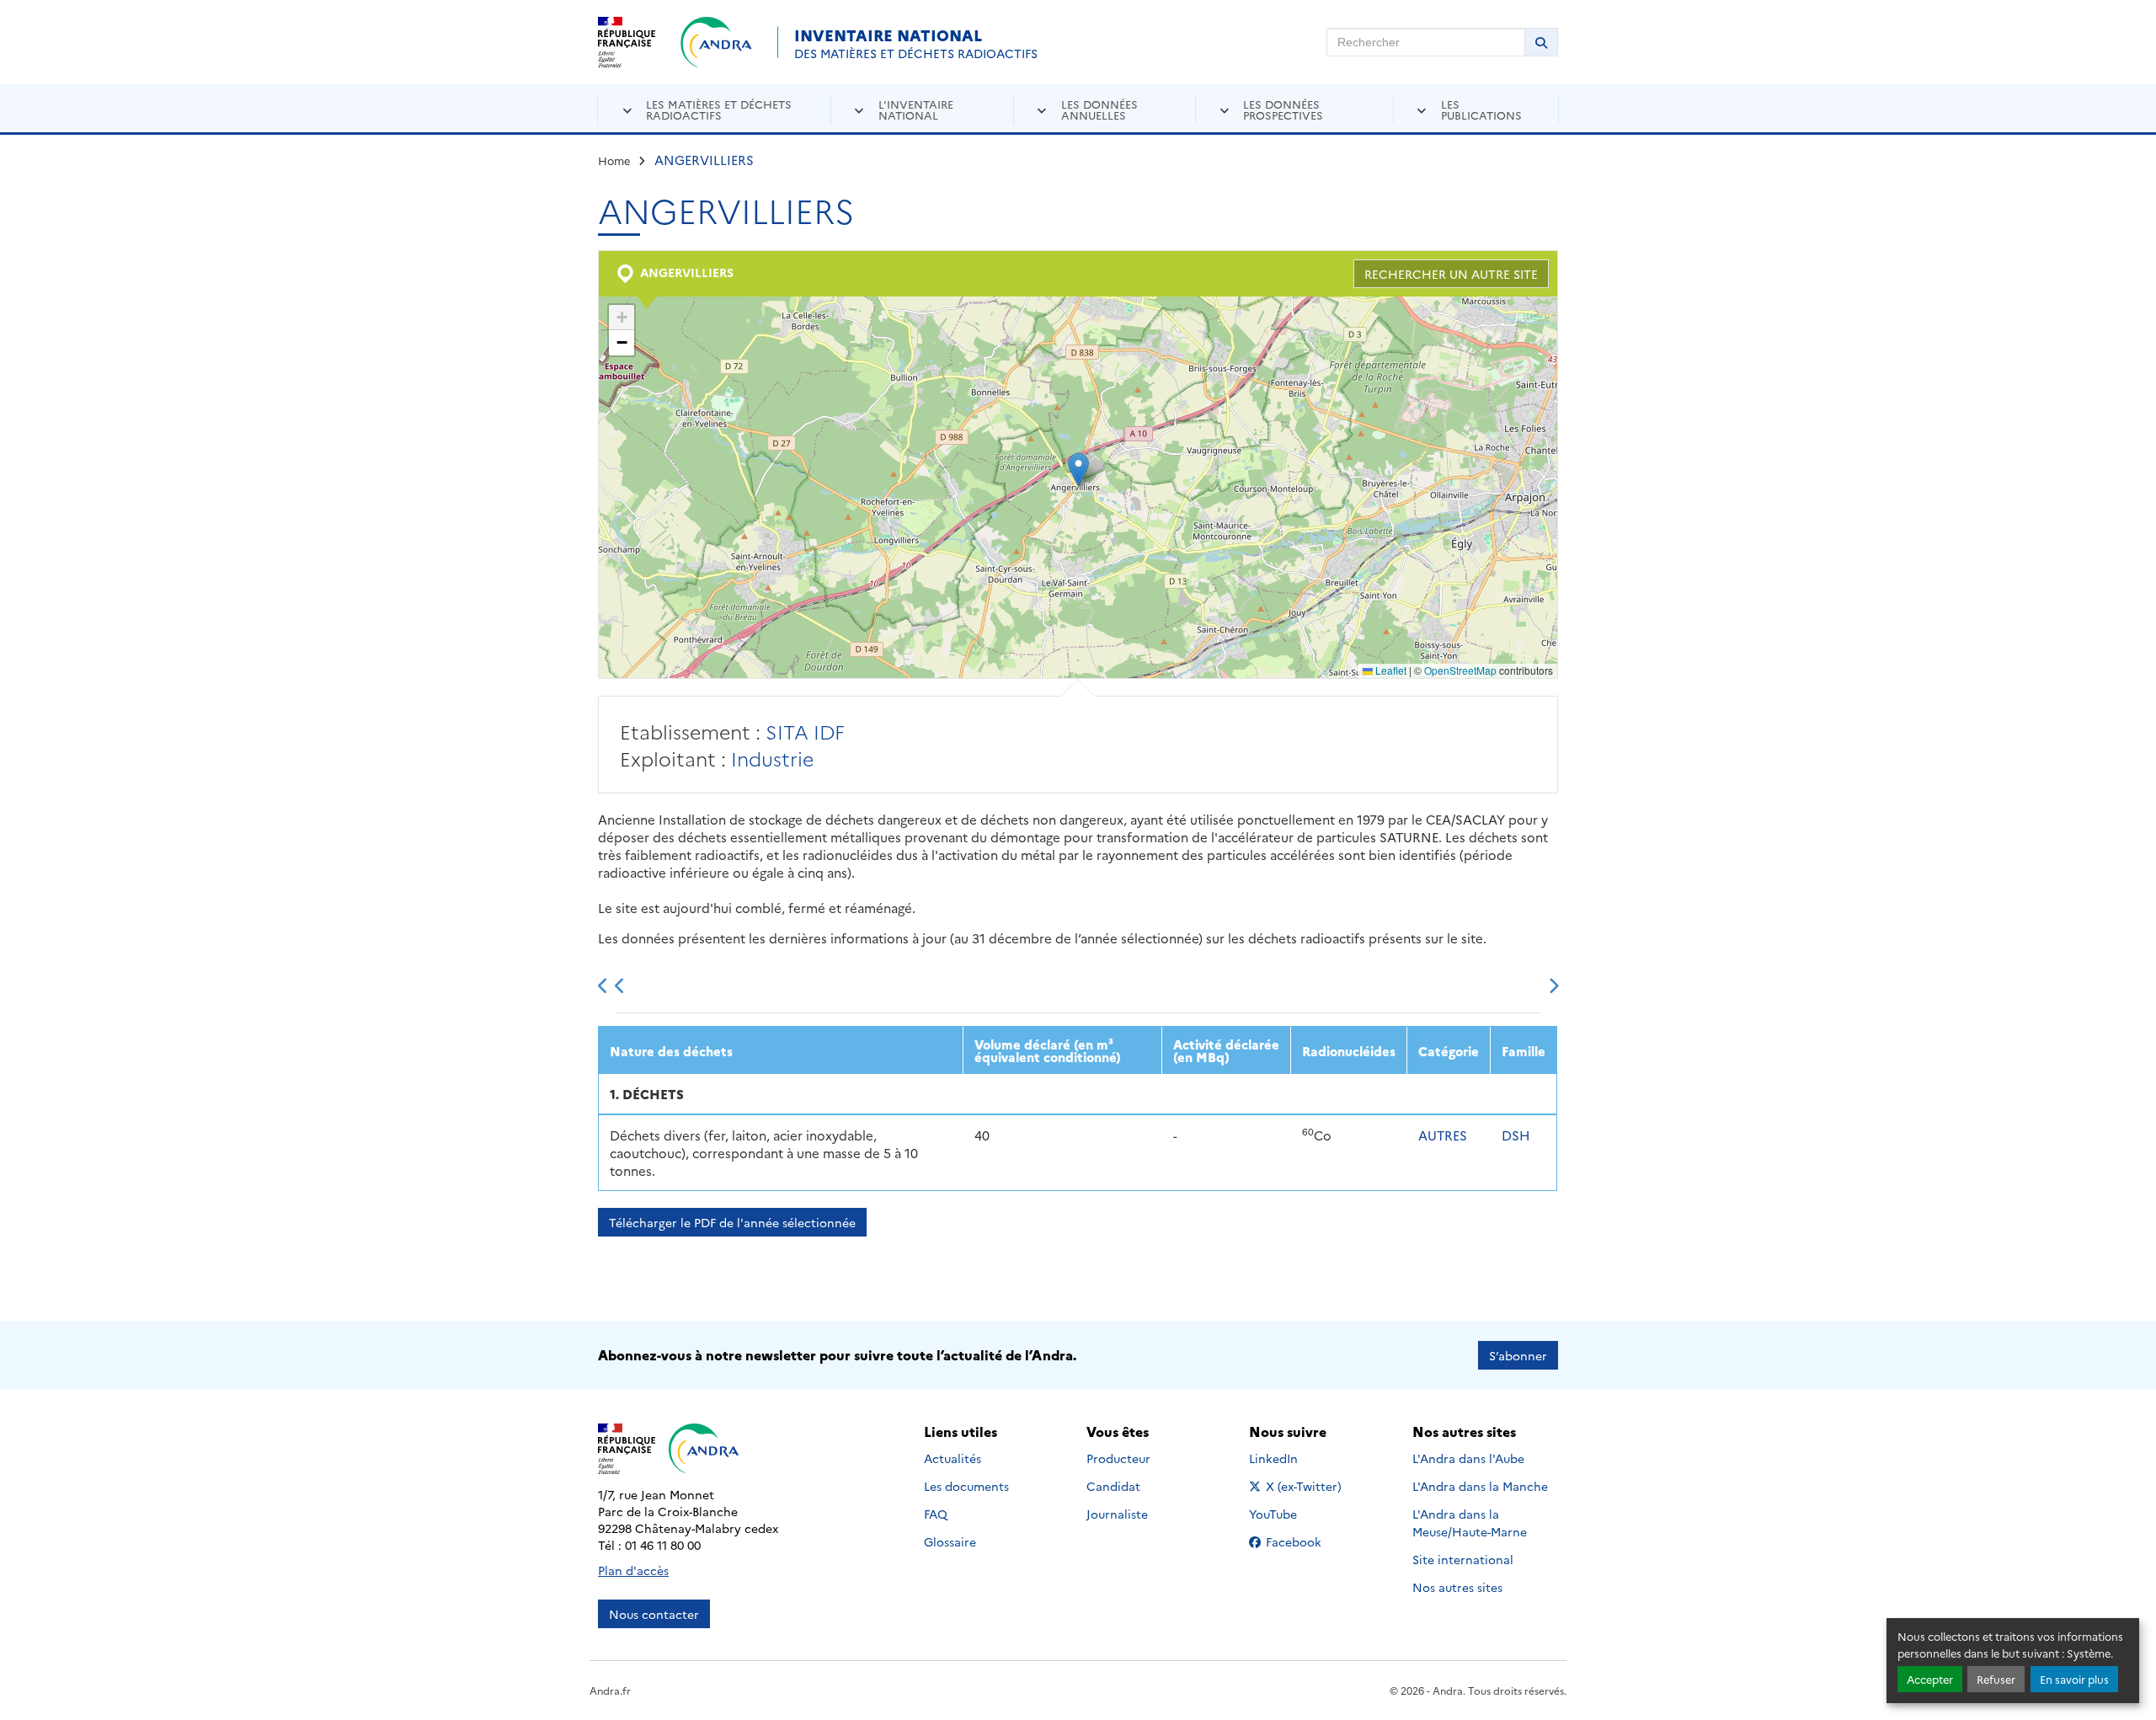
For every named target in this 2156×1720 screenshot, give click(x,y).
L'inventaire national (916, 109)
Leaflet (1390, 670)
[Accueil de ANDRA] (716, 42)
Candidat (1113, 1486)
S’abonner (1518, 1355)
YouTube (1291, 1514)
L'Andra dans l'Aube (1468, 1458)
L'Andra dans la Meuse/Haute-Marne (1470, 1522)
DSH (1516, 1135)
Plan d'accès (633, 1570)
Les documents (966, 1486)
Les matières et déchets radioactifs (719, 109)
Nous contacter (654, 1614)
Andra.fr (610, 1690)
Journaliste (1117, 1514)
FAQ (936, 1514)
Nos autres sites (1457, 1587)
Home (614, 160)
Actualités (953, 1458)
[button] (1078, 470)
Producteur (1118, 1458)
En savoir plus (2074, 1679)
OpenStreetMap (1460, 670)
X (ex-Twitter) (1305, 1486)
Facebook (1305, 1541)
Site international (1463, 1559)
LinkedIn (1291, 1458)
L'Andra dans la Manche (1480, 1486)
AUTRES (1443, 1135)
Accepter (1930, 1679)
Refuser (1996, 1679)
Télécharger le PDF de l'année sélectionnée (732, 1222)
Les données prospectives (1283, 109)
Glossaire (950, 1541)
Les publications (1481, 109)
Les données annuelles (1099, 109)
